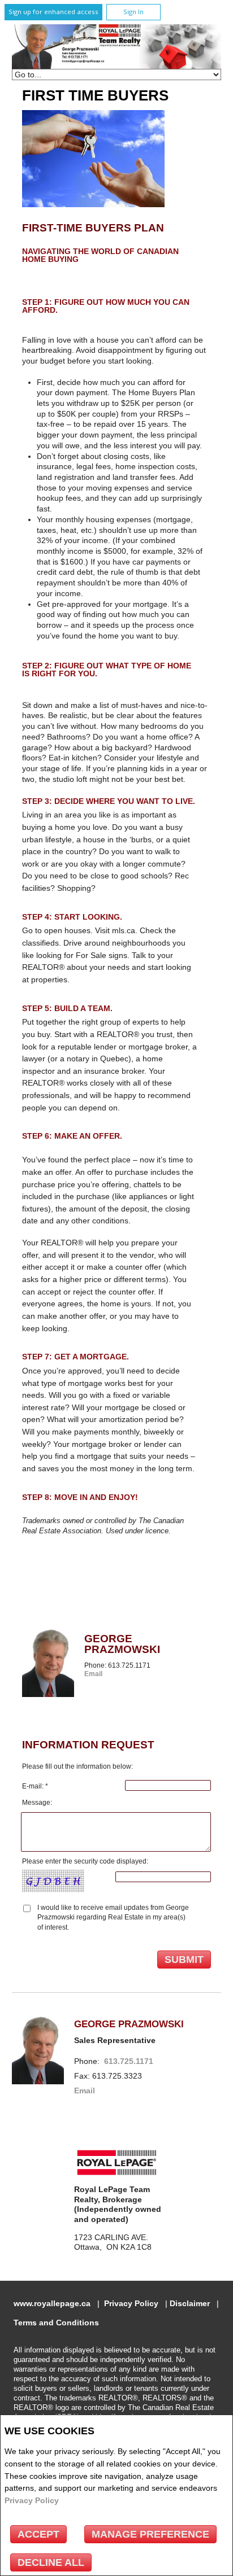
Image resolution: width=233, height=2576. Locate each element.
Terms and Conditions (56, 2323)
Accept (38, 2534)
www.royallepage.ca (52, 2304)
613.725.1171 (129, 2061)
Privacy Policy (32, 2500)
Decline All (51, 2562)
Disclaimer (190, 2304)
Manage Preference (150, 2534)
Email (93, 1674)
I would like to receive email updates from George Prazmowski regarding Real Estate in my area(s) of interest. (113, 1917)
